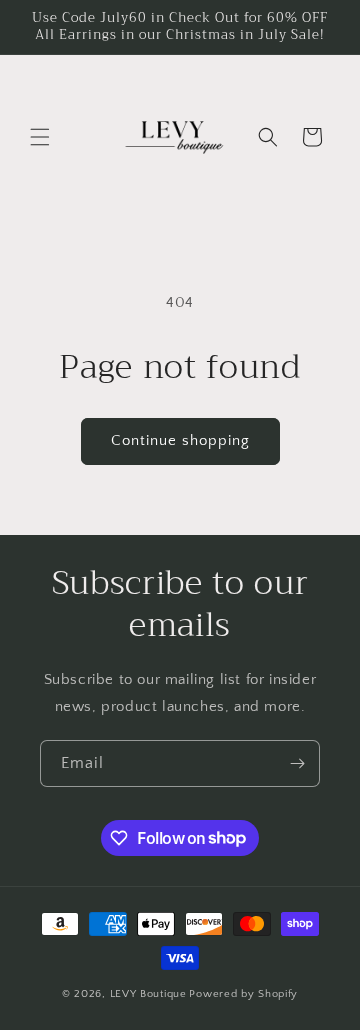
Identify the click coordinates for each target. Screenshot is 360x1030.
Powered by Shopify (243, 994)
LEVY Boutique (148, 994)
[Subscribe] (297, 763)
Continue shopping (180, 440)
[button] (40, 137)
